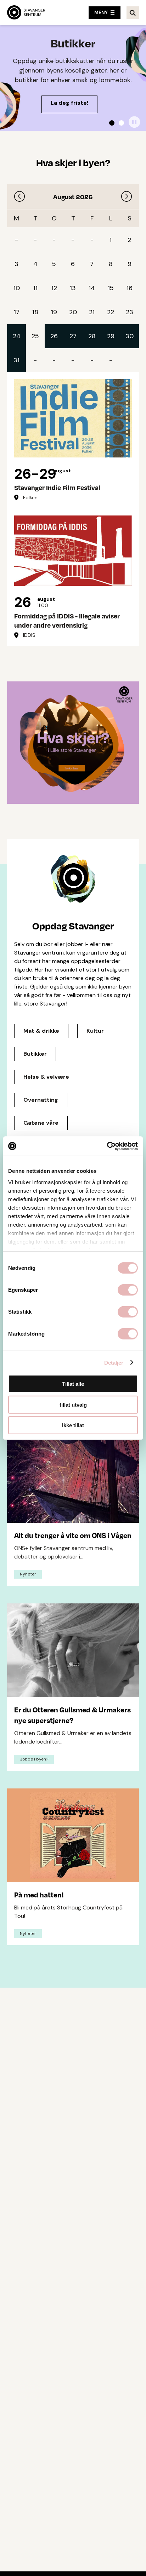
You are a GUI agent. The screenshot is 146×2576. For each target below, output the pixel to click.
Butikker (35, 1054)
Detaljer (114, 1362)
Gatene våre (41, 1123)
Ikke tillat (73, 1425)
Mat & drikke (41, 1031)
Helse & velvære (46, 1077)
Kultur (95, 1031)
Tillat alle (73, 1384)
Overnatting (41, 1100)
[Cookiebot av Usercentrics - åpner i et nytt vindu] (107, 1146)
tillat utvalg (73, 1404)
